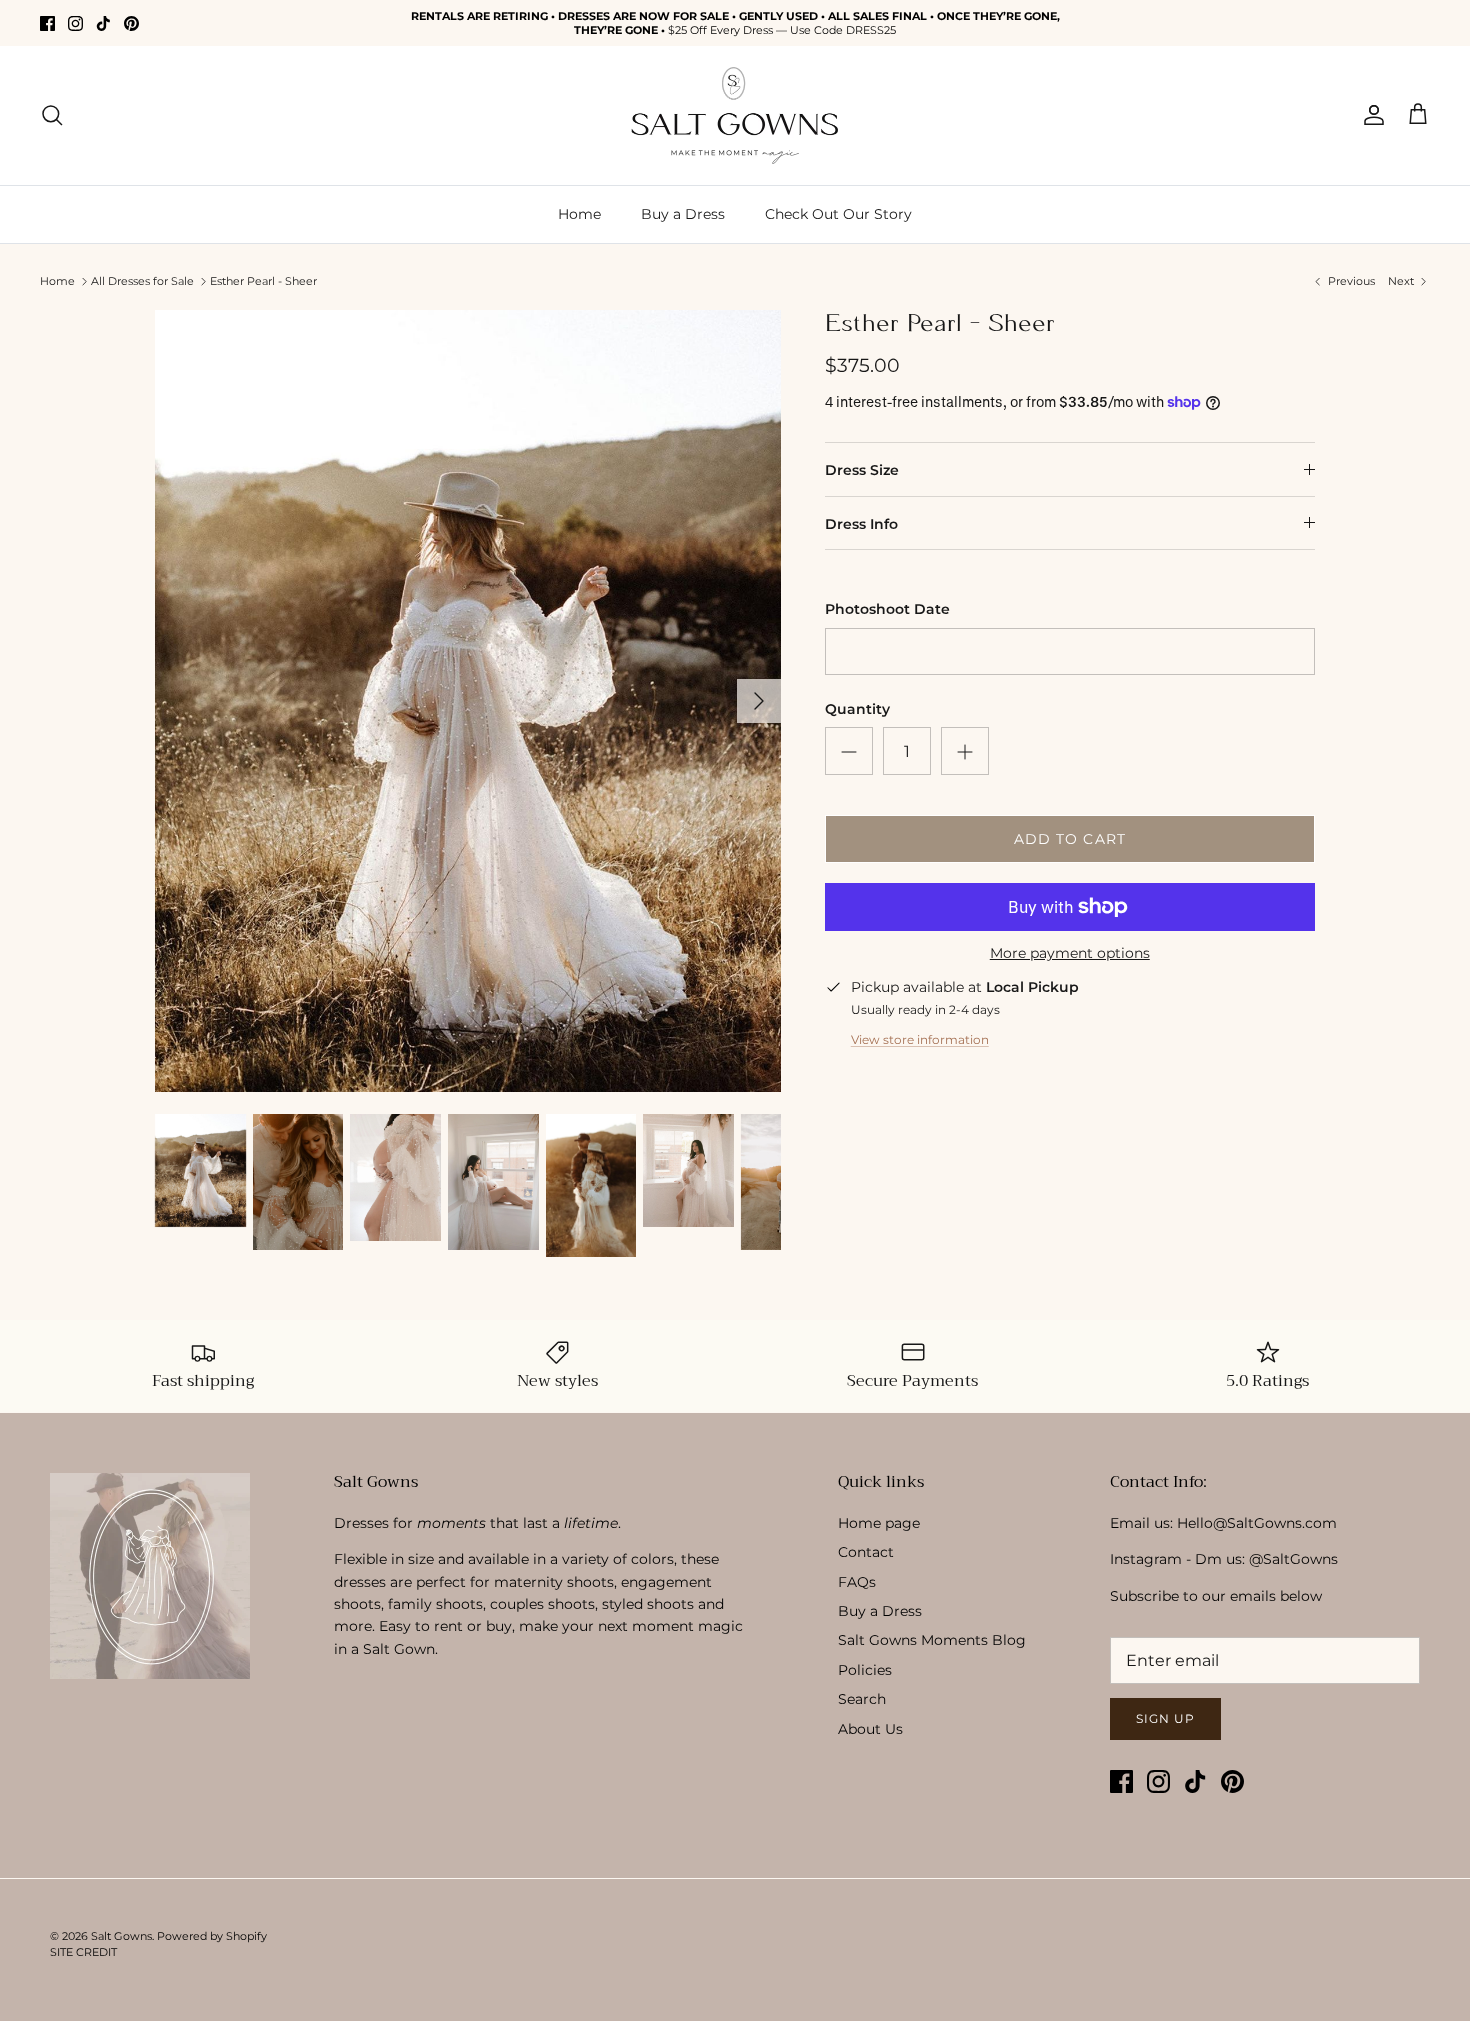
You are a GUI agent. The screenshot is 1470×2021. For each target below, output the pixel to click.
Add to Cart (1070, 839)
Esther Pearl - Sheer (263, 281)
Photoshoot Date (887, 609)
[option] (468, 701)
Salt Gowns (121, 1936)
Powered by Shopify (212, 1936)
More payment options (1070, 953)
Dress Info (861, 524)
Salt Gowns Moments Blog (932, 1640)
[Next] (759, 701)
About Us (870, 1729)
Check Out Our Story (838, 214)
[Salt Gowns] (735, 115)
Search (862, 1699)
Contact (866, 1552)
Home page (879, 1523)
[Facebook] (47, 23)
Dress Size (862, 470)
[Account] (1370, 115)
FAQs (857, 1582)
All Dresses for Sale (142, 281)
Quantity (857, 709)
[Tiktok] (103, 23)
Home (579, 214)
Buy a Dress (683, 214)
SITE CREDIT (83, 1952)
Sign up (1165, 1718)
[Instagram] (75, 23)
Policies (865, 1670)
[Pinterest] (131, 23)
